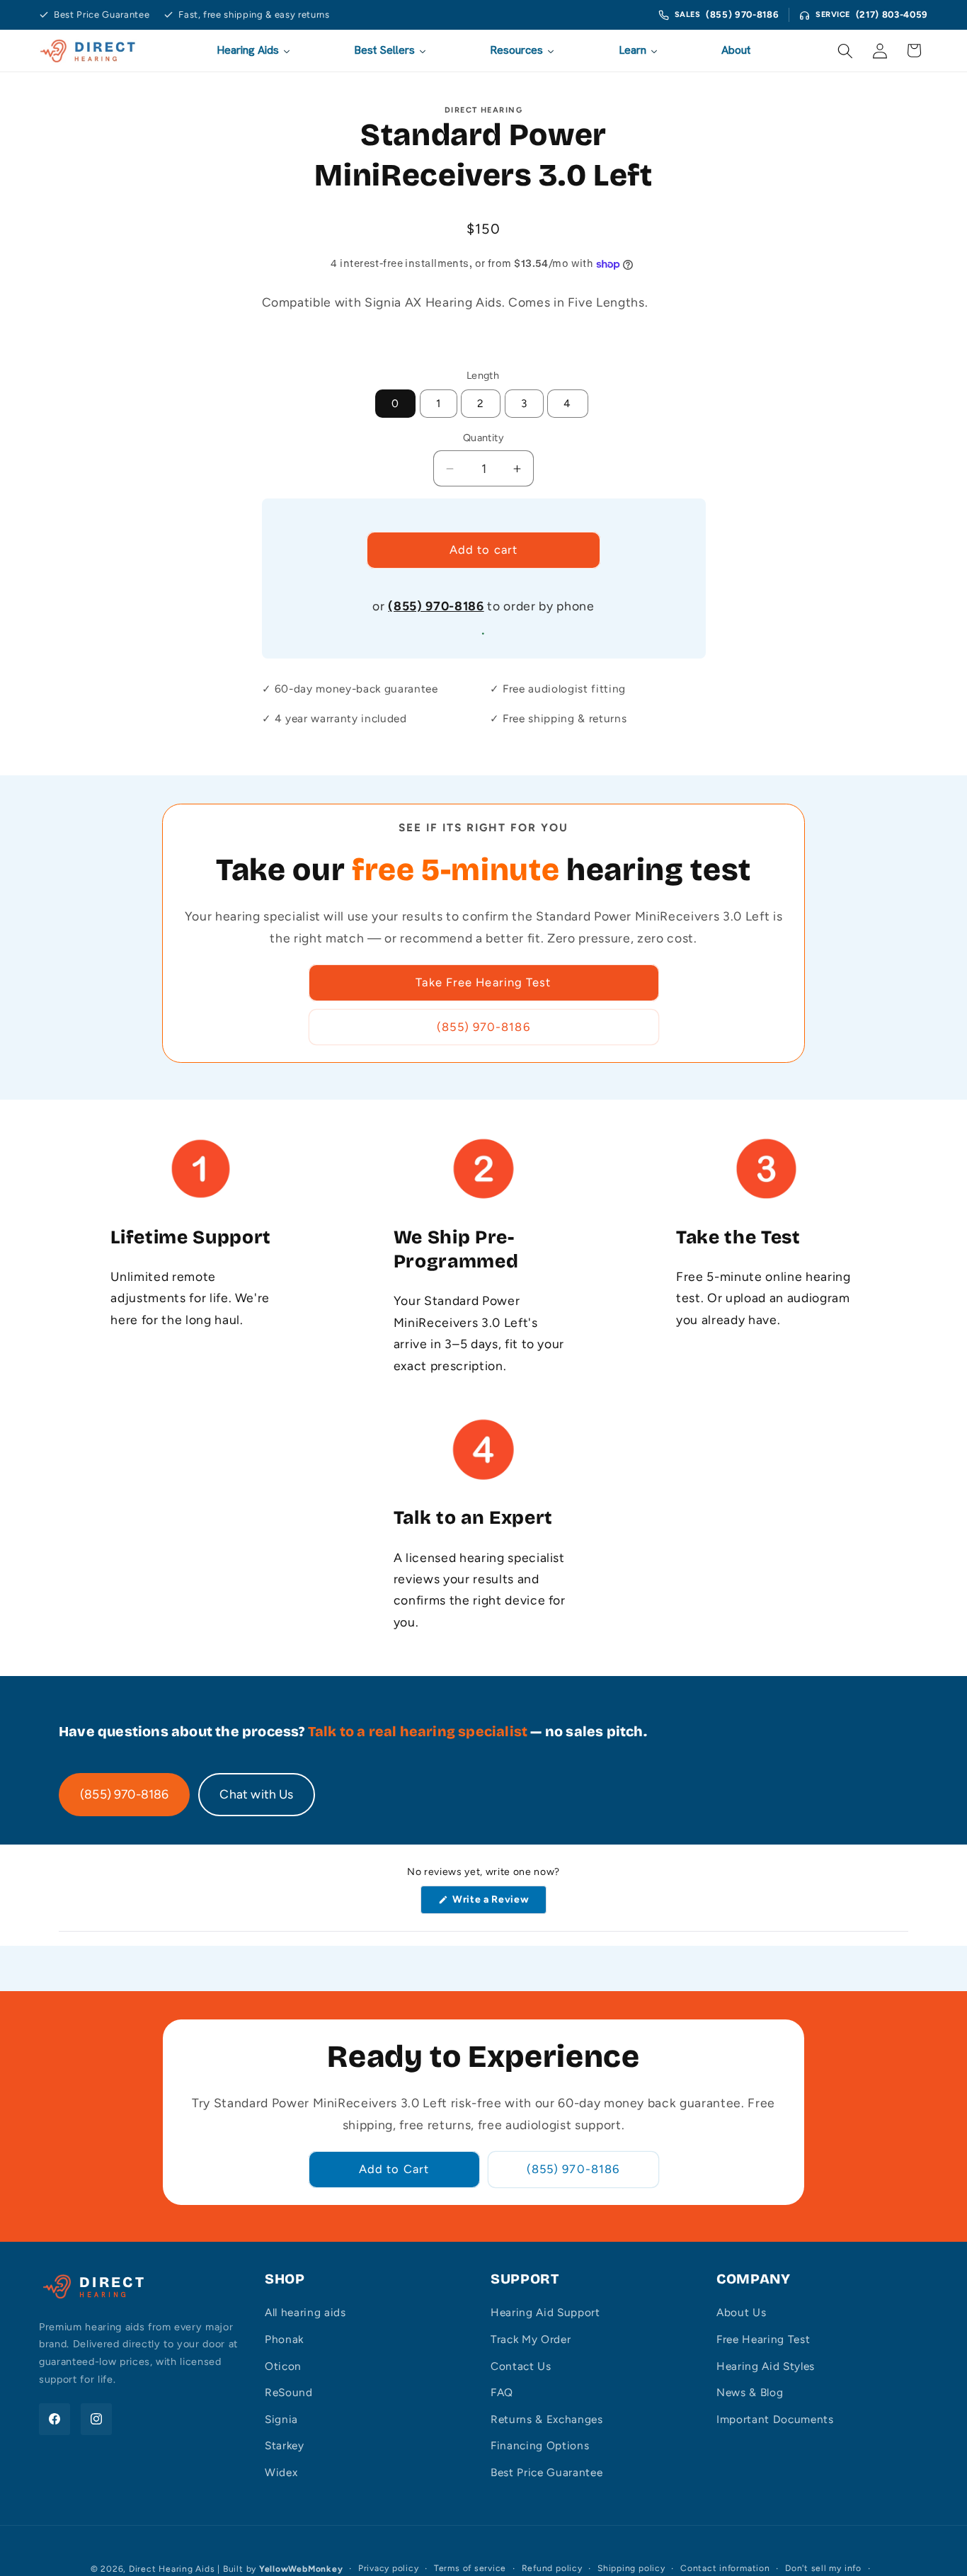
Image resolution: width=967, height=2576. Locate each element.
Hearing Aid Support (545, 2312)
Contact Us (521, 2366)
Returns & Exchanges (547, 2419)
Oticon (283, 2366)
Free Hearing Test (763, 2339)
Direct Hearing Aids (172, 2569)
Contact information (725, 2568)
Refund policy (552, 2568)
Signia (281, 2419)
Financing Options (540, 2445)
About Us (741, 2312)
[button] (845, 50)
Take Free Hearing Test (483, 982)
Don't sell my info (823, 2568)
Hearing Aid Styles (766, 2366)
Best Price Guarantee (547, 2472)
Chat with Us (256, 1794)
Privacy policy (389, 2568)
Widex (281, 2472)
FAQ (502, 2392)
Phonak (284, 2339)
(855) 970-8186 (742, 15)
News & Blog (750, 2392)
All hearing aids (305, 2312)
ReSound (289, 2392)
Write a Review (493, 1903)
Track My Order (531, 2339)
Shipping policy (631, 2568)
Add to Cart (394, 2169)
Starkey (285, 2445)
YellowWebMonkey (301, 2569)
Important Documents (775, 2419)
